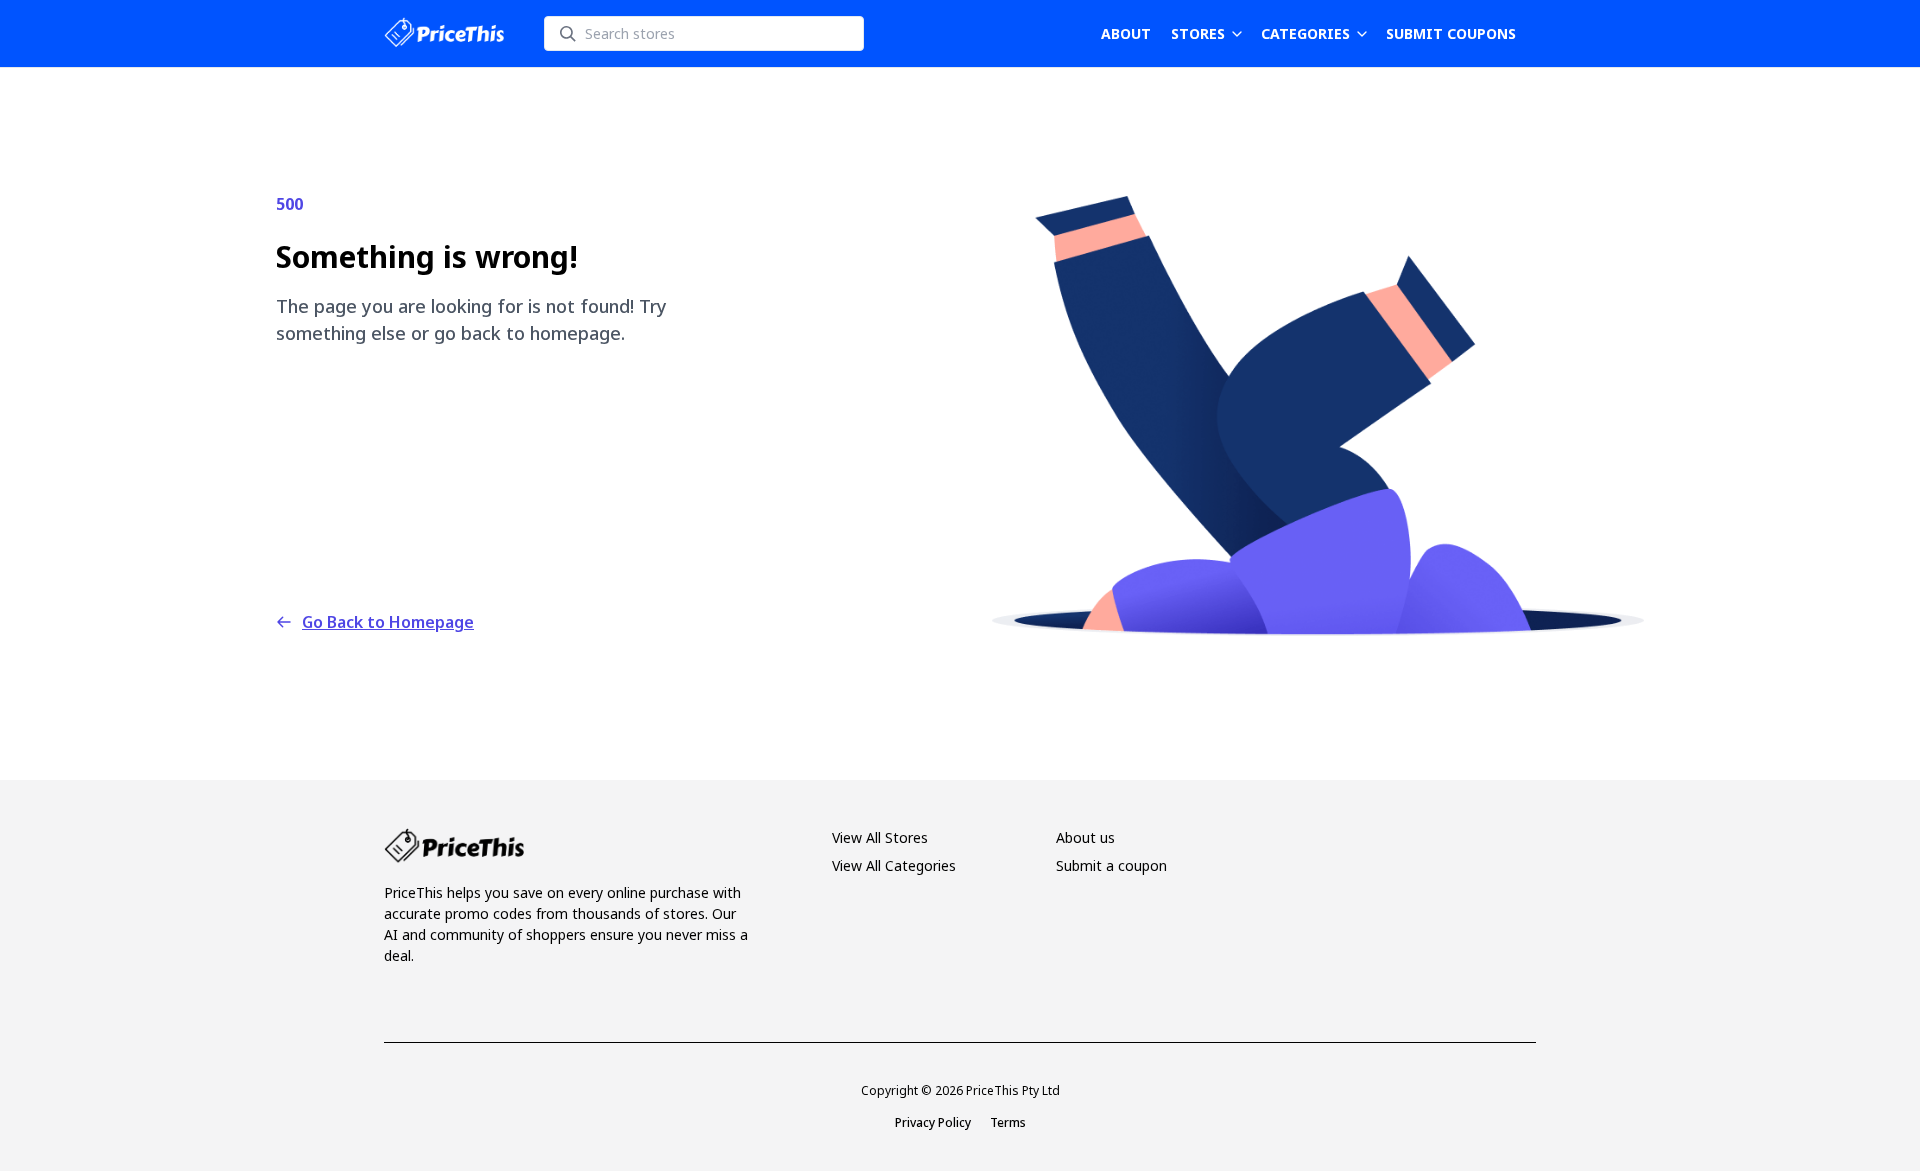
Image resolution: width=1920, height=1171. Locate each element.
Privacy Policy (933, 1122)
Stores (1198, 33)
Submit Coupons (1451, 33)
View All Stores (880, 837)
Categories (1305, 33)
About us (1085, 837)
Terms (1008, 1122)
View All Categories (894, 865)
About (1126, 33)
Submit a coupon (1111, 865)
